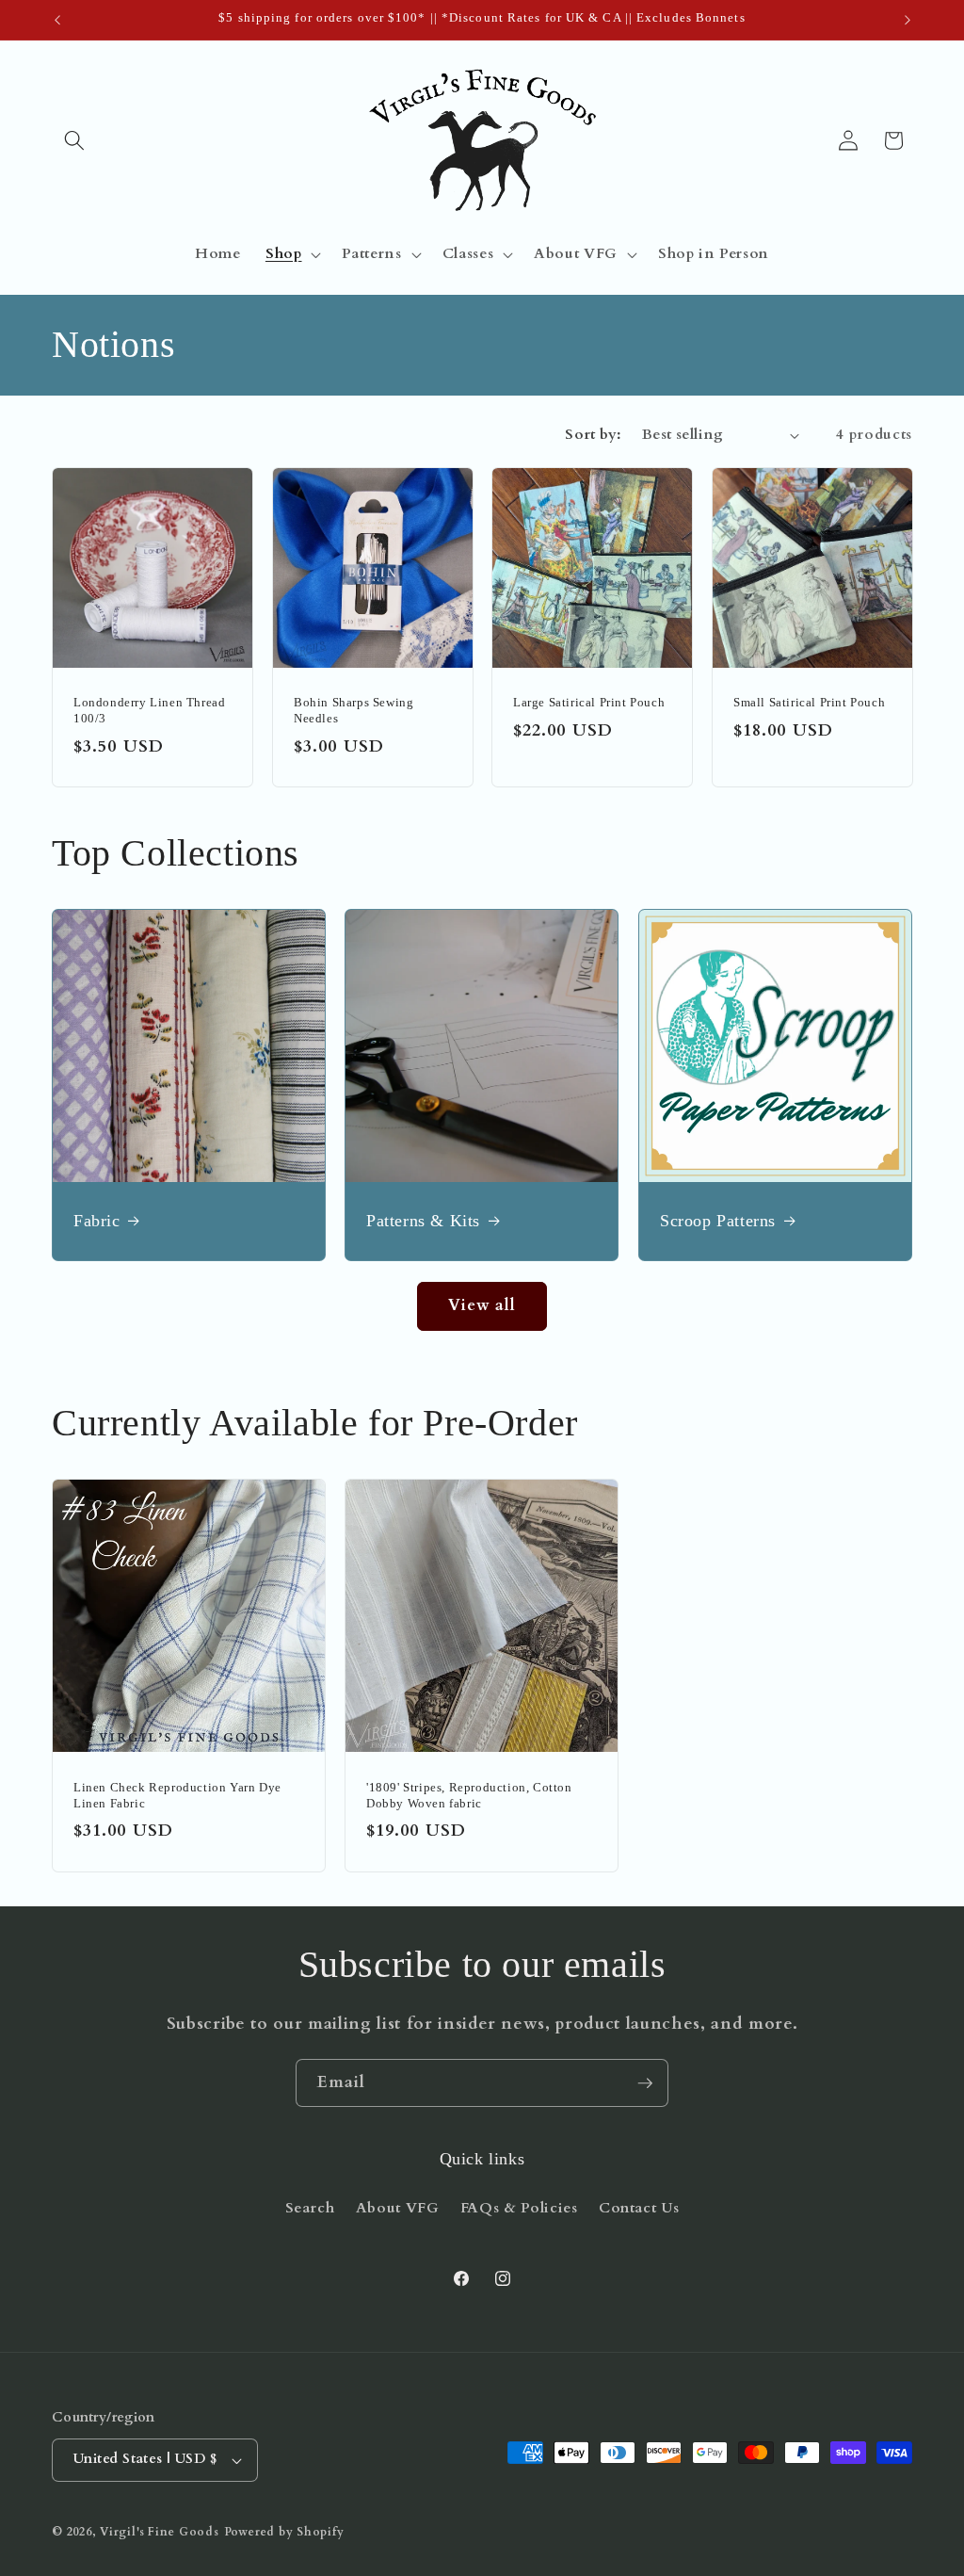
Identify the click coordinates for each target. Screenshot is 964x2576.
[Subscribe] (645, 2083)
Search (310, 2208)
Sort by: (593, 435)
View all (482, 1305)
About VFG (398, 2208)
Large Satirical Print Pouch (589, 703)
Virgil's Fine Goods (160, 2532)
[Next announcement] (908, 20)
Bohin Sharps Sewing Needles (353, 711)
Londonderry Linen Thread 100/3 (149, 711)
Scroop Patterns (718, 1221)
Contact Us (639, 2208)
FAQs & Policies (519, 2208)
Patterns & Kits (423, 1221)
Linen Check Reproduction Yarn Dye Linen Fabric (177, 1795)
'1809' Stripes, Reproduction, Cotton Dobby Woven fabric (469, 1795)
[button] (74, 140)
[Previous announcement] (57, 20)
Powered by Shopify (284, 2532)
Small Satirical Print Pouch (809, 703)
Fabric (97, 1221)
